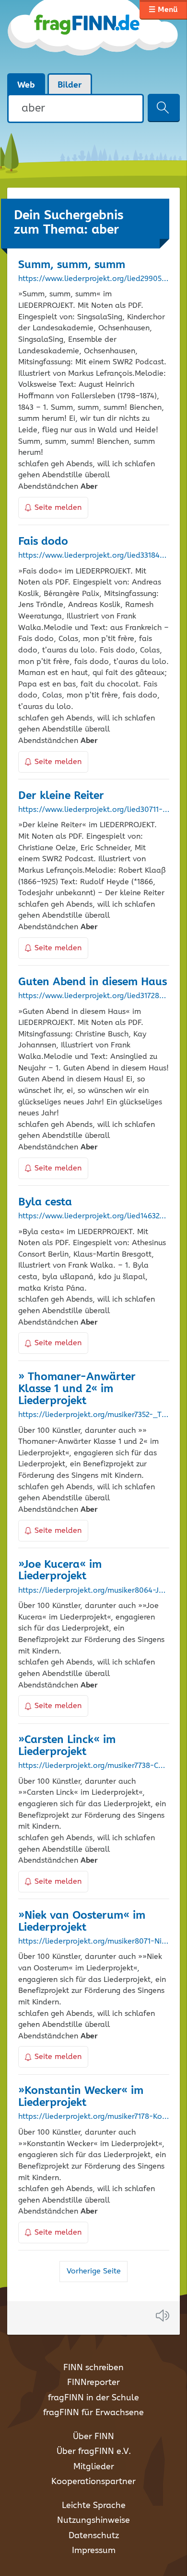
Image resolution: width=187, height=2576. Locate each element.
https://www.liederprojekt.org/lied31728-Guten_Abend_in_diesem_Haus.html (94, 996)
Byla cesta (45, 1202)
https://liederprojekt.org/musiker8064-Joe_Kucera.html (94, 1591)
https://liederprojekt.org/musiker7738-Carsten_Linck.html (94, 1766)
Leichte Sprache (94, 2506)
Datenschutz (94, 2536)
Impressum (94, 2551)
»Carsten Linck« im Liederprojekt (67, 1746)
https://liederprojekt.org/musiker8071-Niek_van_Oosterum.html (94, 1942)
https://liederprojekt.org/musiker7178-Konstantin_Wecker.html (94, 2117)
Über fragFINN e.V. (94, 2452)
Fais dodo (43, 542)
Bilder (70, 85)
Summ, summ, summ (72, 265)
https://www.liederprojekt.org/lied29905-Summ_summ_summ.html (94, 279)
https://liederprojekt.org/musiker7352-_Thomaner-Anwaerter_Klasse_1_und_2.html (94, 1415)
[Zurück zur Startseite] (93, 36)
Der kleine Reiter (61, 796)
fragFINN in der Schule (93, 2398)
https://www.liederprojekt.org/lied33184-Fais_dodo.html (94, 556)
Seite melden (58, 508)
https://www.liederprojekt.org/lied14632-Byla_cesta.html (94, 1216)
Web (26, 85)
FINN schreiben (93, 2368)
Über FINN (93, 2437)
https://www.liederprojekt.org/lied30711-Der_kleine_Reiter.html (94, 810)
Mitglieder (94, 2467)
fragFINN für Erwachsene (93, 2413)
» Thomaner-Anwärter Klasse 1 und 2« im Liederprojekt (77, 1389)
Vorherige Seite (94, 2271)
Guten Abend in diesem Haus (93, 982)
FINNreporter (93, 2383)
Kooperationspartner (93, 2482)
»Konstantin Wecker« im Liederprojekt (81, 2097)
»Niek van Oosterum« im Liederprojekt (82, 1922)
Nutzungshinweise (93, 2520)
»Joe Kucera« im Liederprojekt (60, 1571)
